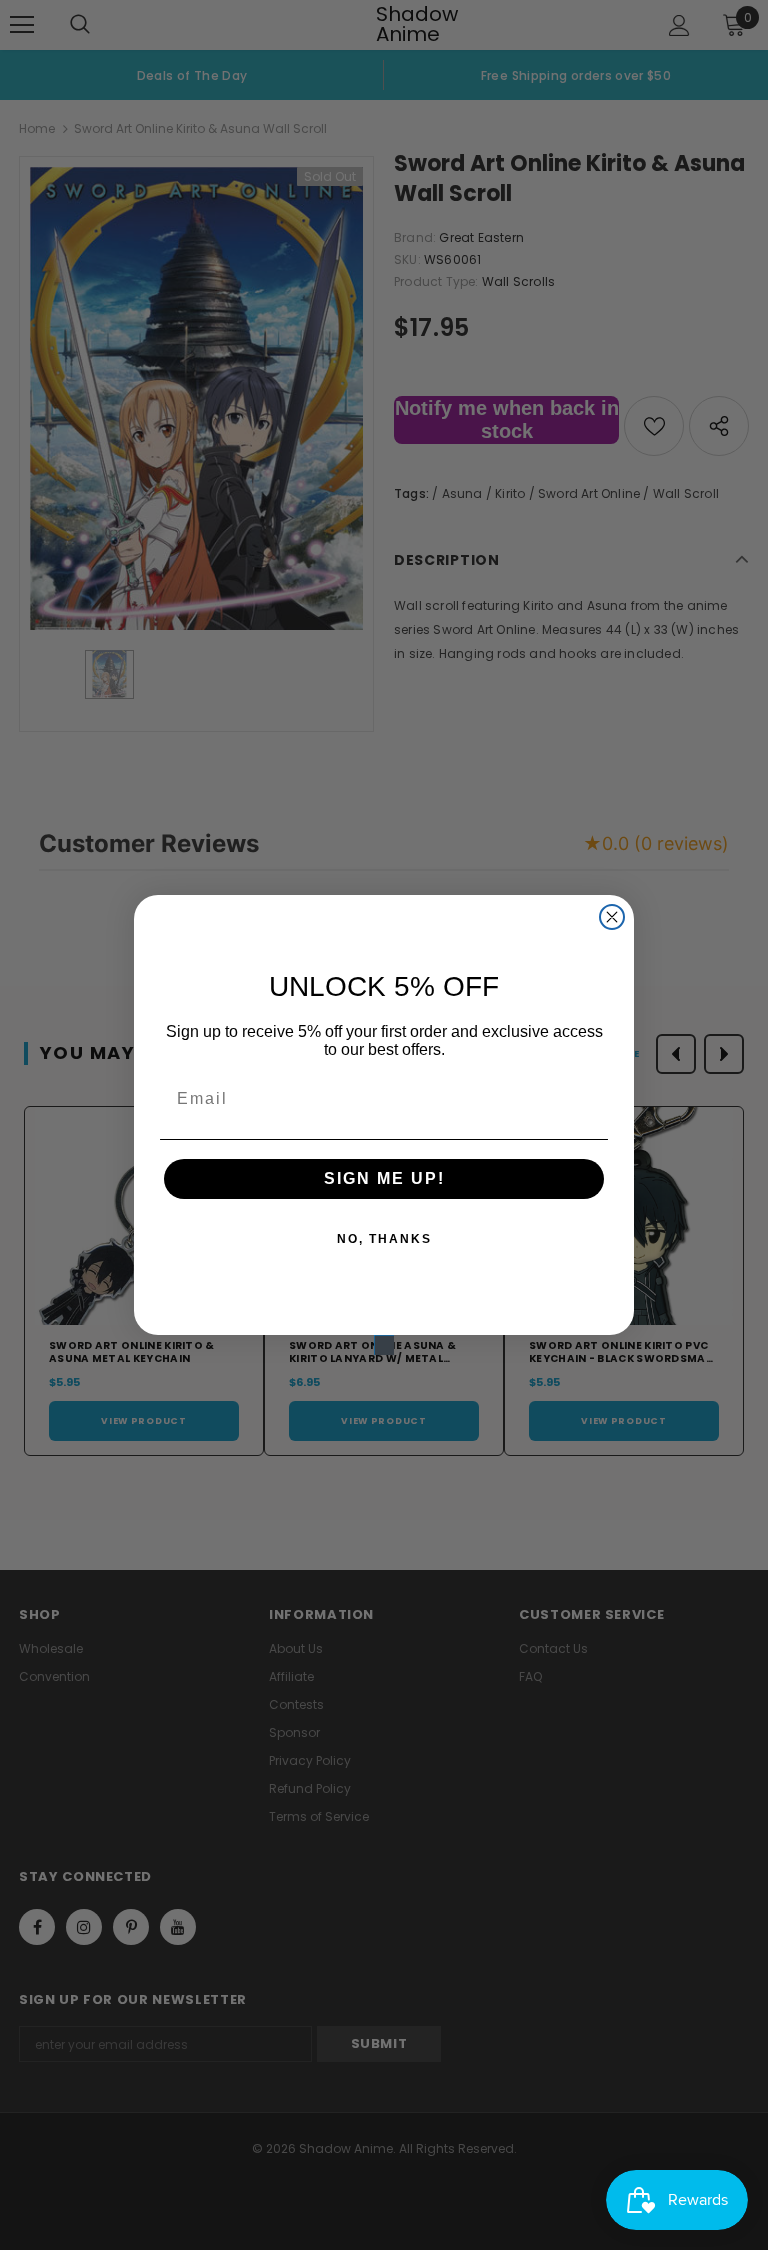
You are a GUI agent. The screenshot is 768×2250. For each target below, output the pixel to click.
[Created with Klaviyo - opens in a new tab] (384, 1345)
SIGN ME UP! (384, 1178)
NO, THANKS (384, 1239)
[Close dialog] (612, 917)
